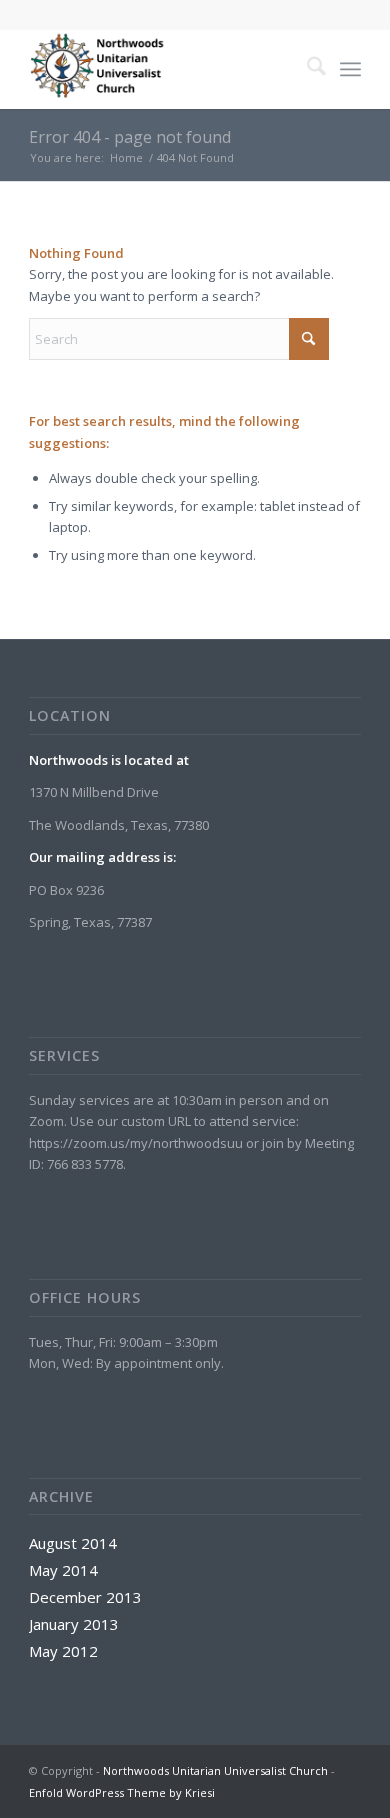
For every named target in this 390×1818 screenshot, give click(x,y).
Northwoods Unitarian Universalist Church (215, 1770)
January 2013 (74, 1624)
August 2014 (73, 1543)
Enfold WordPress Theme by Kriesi (122, 1792)
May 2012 (63, 1651)
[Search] (306, 69)
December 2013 (85, 1597)
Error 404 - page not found (130, 137)
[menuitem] (306, 69)
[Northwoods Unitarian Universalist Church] (161, 69)
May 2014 (63, 1570)
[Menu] (350, 69)
